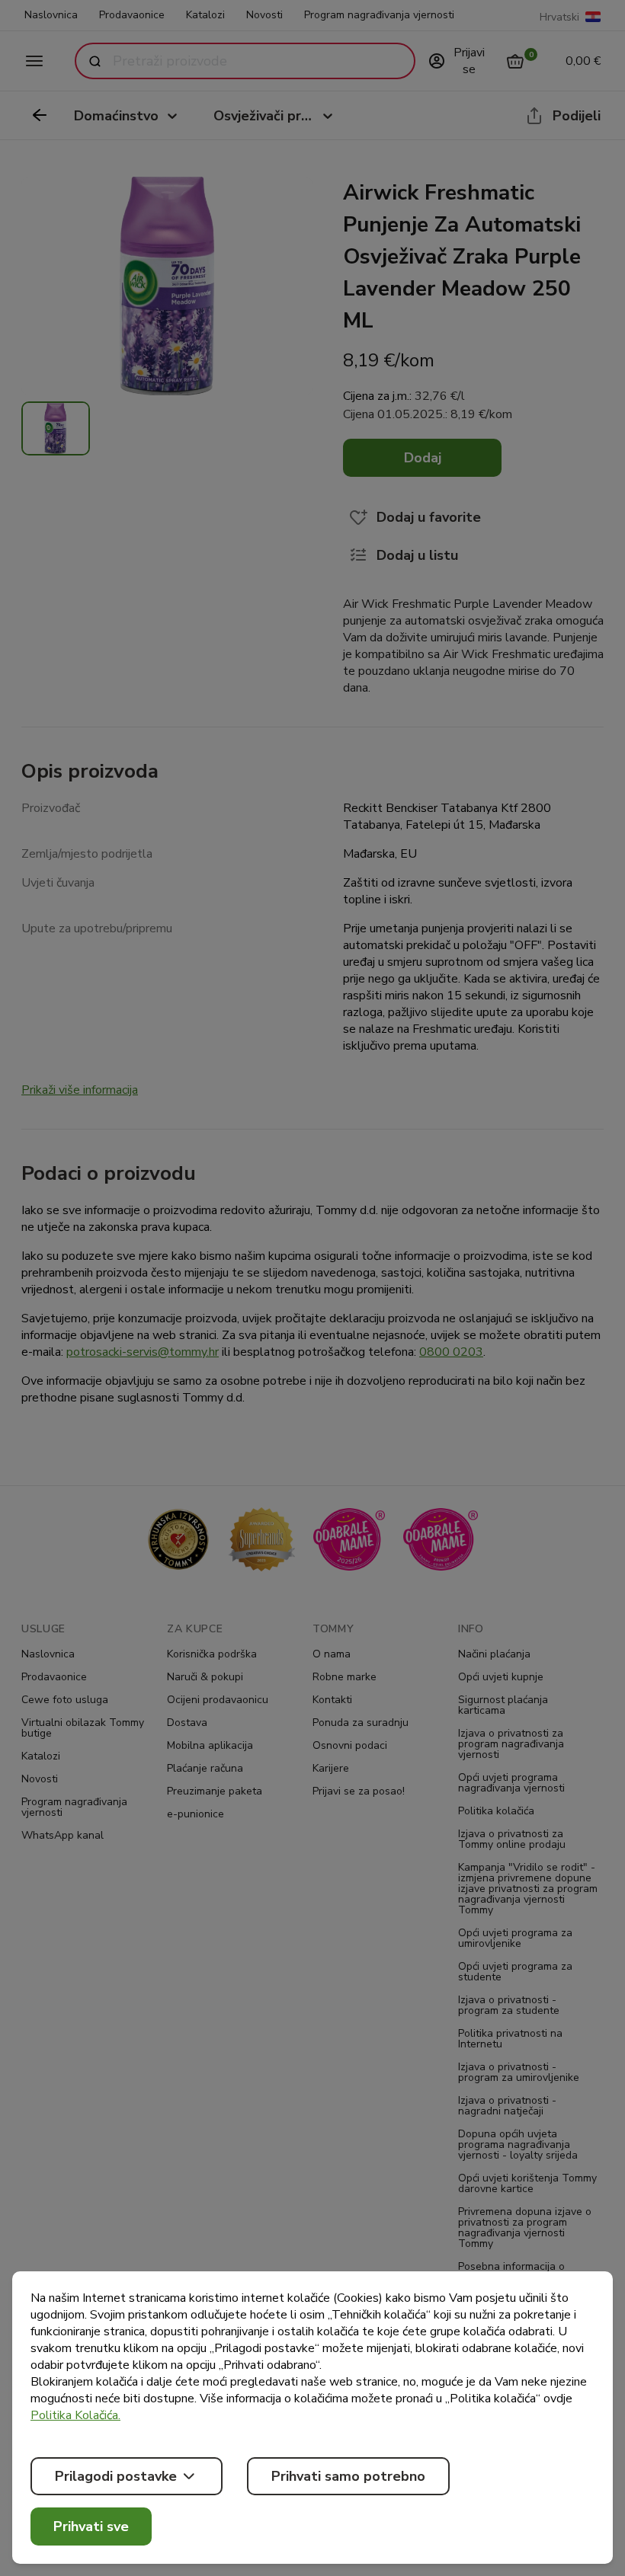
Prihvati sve (91, 2526)
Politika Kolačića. (75, 2415)
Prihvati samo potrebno (348, 2476)
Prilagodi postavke (116, 2476)
